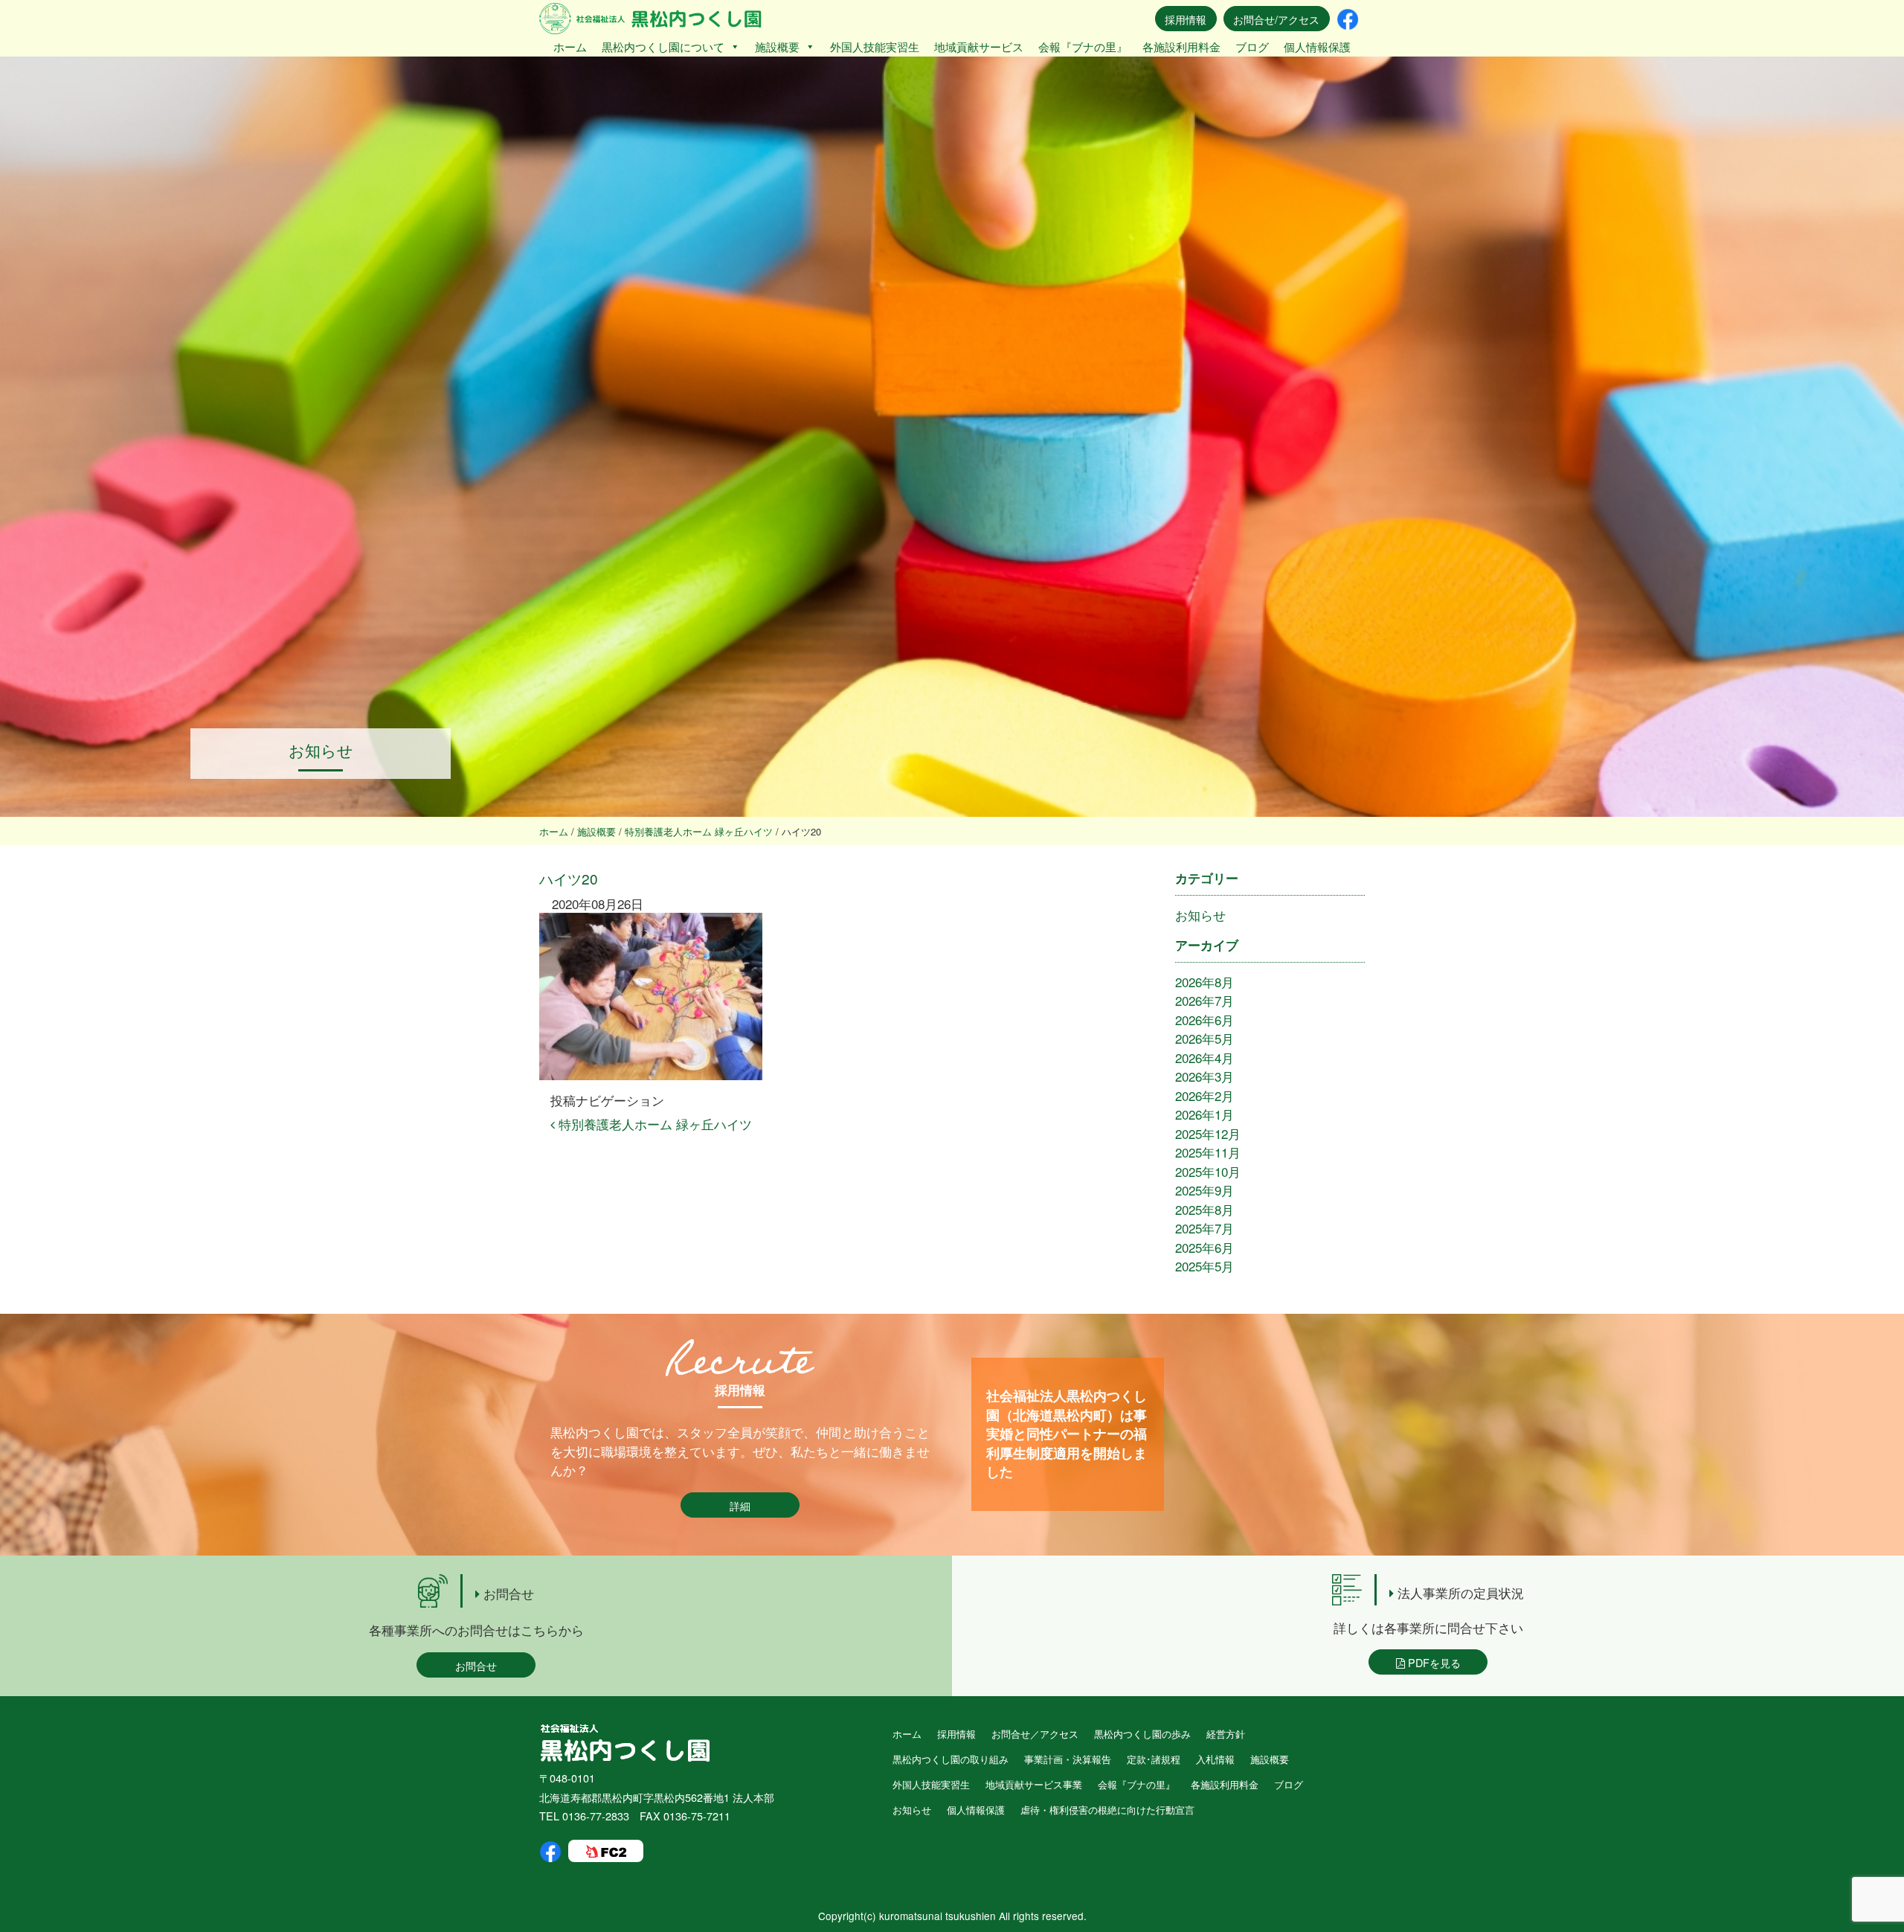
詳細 (740, 1505)
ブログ (1252, 46)
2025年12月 (1208, 1133)
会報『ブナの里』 (1083, 46)
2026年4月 (1205, 1058)
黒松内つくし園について (663, 46)
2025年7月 (1205, 1228)
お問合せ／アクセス (1035, 1734)
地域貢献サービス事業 (1034, 1784)
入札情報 (1215, 1759)
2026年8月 (1205, 982)
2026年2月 (1205, 1095)
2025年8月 (1205, 1209)
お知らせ (1200, 915)
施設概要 (777, 46)
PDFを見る (1433, 1662)
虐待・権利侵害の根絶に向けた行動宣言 (1107, 1810)
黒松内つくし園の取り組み (951, 1759)
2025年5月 (1205, 1266)
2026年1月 (1205, 1114)
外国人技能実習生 (875, 46)
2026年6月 (1205, 1020)
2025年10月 (1208, 1171)
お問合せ (476, 1665)
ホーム (570, 46)
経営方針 (1226, 1734)
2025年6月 (1205, 1247)
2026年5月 (1205, 1038)
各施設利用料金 (1181, 46)
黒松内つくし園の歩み (1142, 1734)
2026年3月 (1205, 1076)
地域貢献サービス (979, 46)
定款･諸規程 (1154, 1759)
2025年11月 (1208, 1152)
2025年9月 (1205, 1190)
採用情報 (1186, 19)
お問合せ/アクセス (1276, 19)
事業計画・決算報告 (1068, 1759)
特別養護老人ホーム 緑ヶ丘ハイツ (653, 1124)
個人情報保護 (1317, 46)
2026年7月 (1205, 1000)
